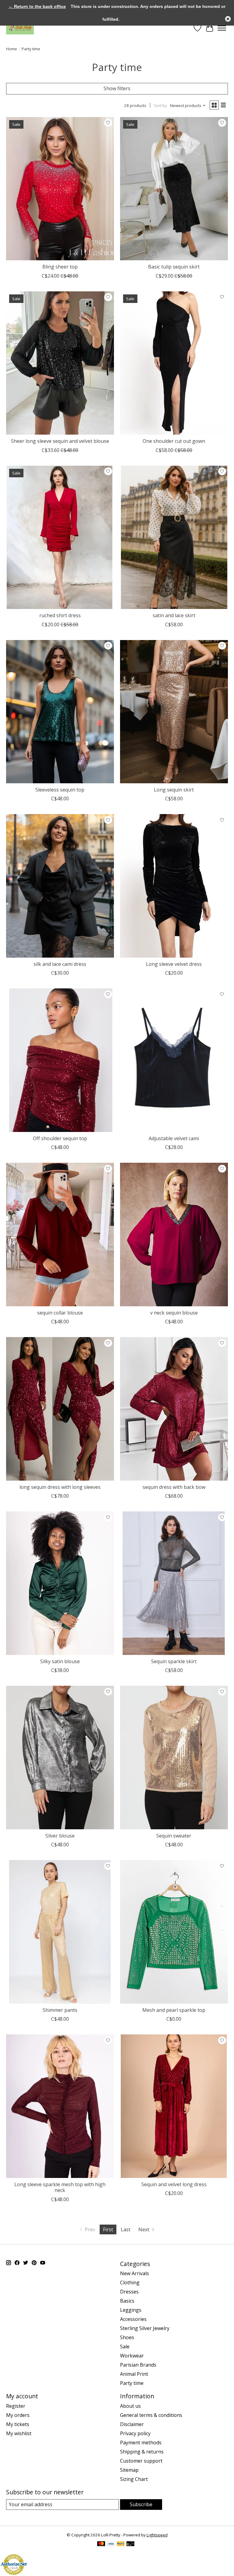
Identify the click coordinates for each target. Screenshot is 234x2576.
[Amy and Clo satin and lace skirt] (174, 537)
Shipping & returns (142, 2452)
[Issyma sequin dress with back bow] (174, 1409)
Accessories (133, 2319)
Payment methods (141, 2443)
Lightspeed (157, 2535)
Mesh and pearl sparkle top (174, 2010)
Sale (125, 2347)
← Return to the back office (37, 6)
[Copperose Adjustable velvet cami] (174, 1060)
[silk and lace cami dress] (60, 886)
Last (126, 2229)
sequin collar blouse (60, 1313)
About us (130, 2406)
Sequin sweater (174, 1836)
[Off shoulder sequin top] (60, 1060)
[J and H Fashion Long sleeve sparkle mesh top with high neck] (60, 2106)
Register (16, 2406)
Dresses (129, 2292)
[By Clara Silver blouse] (60, 1758)
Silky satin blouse (60, 1661)
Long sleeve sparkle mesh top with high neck (60, 2187)
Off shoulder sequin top (60, 1138)
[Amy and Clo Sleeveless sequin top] (60, 712)
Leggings (131, 2310)
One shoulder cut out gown (174, 441)
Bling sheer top (60, 267)
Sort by (160, 105)
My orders (18, 2415)
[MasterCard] (101, 2544)
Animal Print (134, 2374)
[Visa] (111, 2544)
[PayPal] (121, 2544)
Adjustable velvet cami (174, 1138)
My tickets (18, 2424)
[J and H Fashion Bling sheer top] (60, 189)
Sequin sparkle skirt (174, 1661)
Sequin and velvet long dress (174, 2184)
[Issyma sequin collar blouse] (60, 1235)
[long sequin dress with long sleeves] (60, 1409)
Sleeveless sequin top (60, 790)
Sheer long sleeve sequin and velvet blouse (60, 441)
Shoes (127, 2337)
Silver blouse (60, 1836)
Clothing (130, 2282)
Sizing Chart (134, 2479)
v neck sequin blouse (174, 1313)
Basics (127, 2301)
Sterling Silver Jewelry (145, 2328)
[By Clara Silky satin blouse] (60, 1583)
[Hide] (228, 19)
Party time (132, 2383)
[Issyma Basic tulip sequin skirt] (174, 189)
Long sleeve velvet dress (174, 964)
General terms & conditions (151, 2415)
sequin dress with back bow (174, 1487)
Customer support (141, 2461)
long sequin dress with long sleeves (60, 1487)
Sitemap (129, 2470)
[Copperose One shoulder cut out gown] (174, 363)
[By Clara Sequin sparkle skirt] (174, 1583)
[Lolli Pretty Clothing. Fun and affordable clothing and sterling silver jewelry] (20, 28)
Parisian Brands (138, 2365)
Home (12, 49)
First (108, 2229)
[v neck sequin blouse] (174, 1235)
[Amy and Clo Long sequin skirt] (174, 712)
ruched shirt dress (60, 615)
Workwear (132, 2356)
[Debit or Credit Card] (130, 2544)
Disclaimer (132, 2424)
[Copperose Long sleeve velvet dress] (174, 886)
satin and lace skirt (174, 615)
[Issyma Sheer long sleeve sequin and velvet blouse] (60, 363)
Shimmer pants (60, 2010)
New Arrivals (135, 2273)
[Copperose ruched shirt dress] (60, 537)
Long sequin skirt (174, 790)
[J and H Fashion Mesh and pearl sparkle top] (174, 1932)
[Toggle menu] (222, 28)
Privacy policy (135, 2433)
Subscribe (141, 2504)
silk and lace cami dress (60, 964)
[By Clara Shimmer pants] (60, 1932)
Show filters (117, 88)
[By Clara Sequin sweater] (174, 1758)
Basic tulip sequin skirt (174, 267)
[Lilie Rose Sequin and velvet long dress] (174, 2106)
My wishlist (19, 2433)
